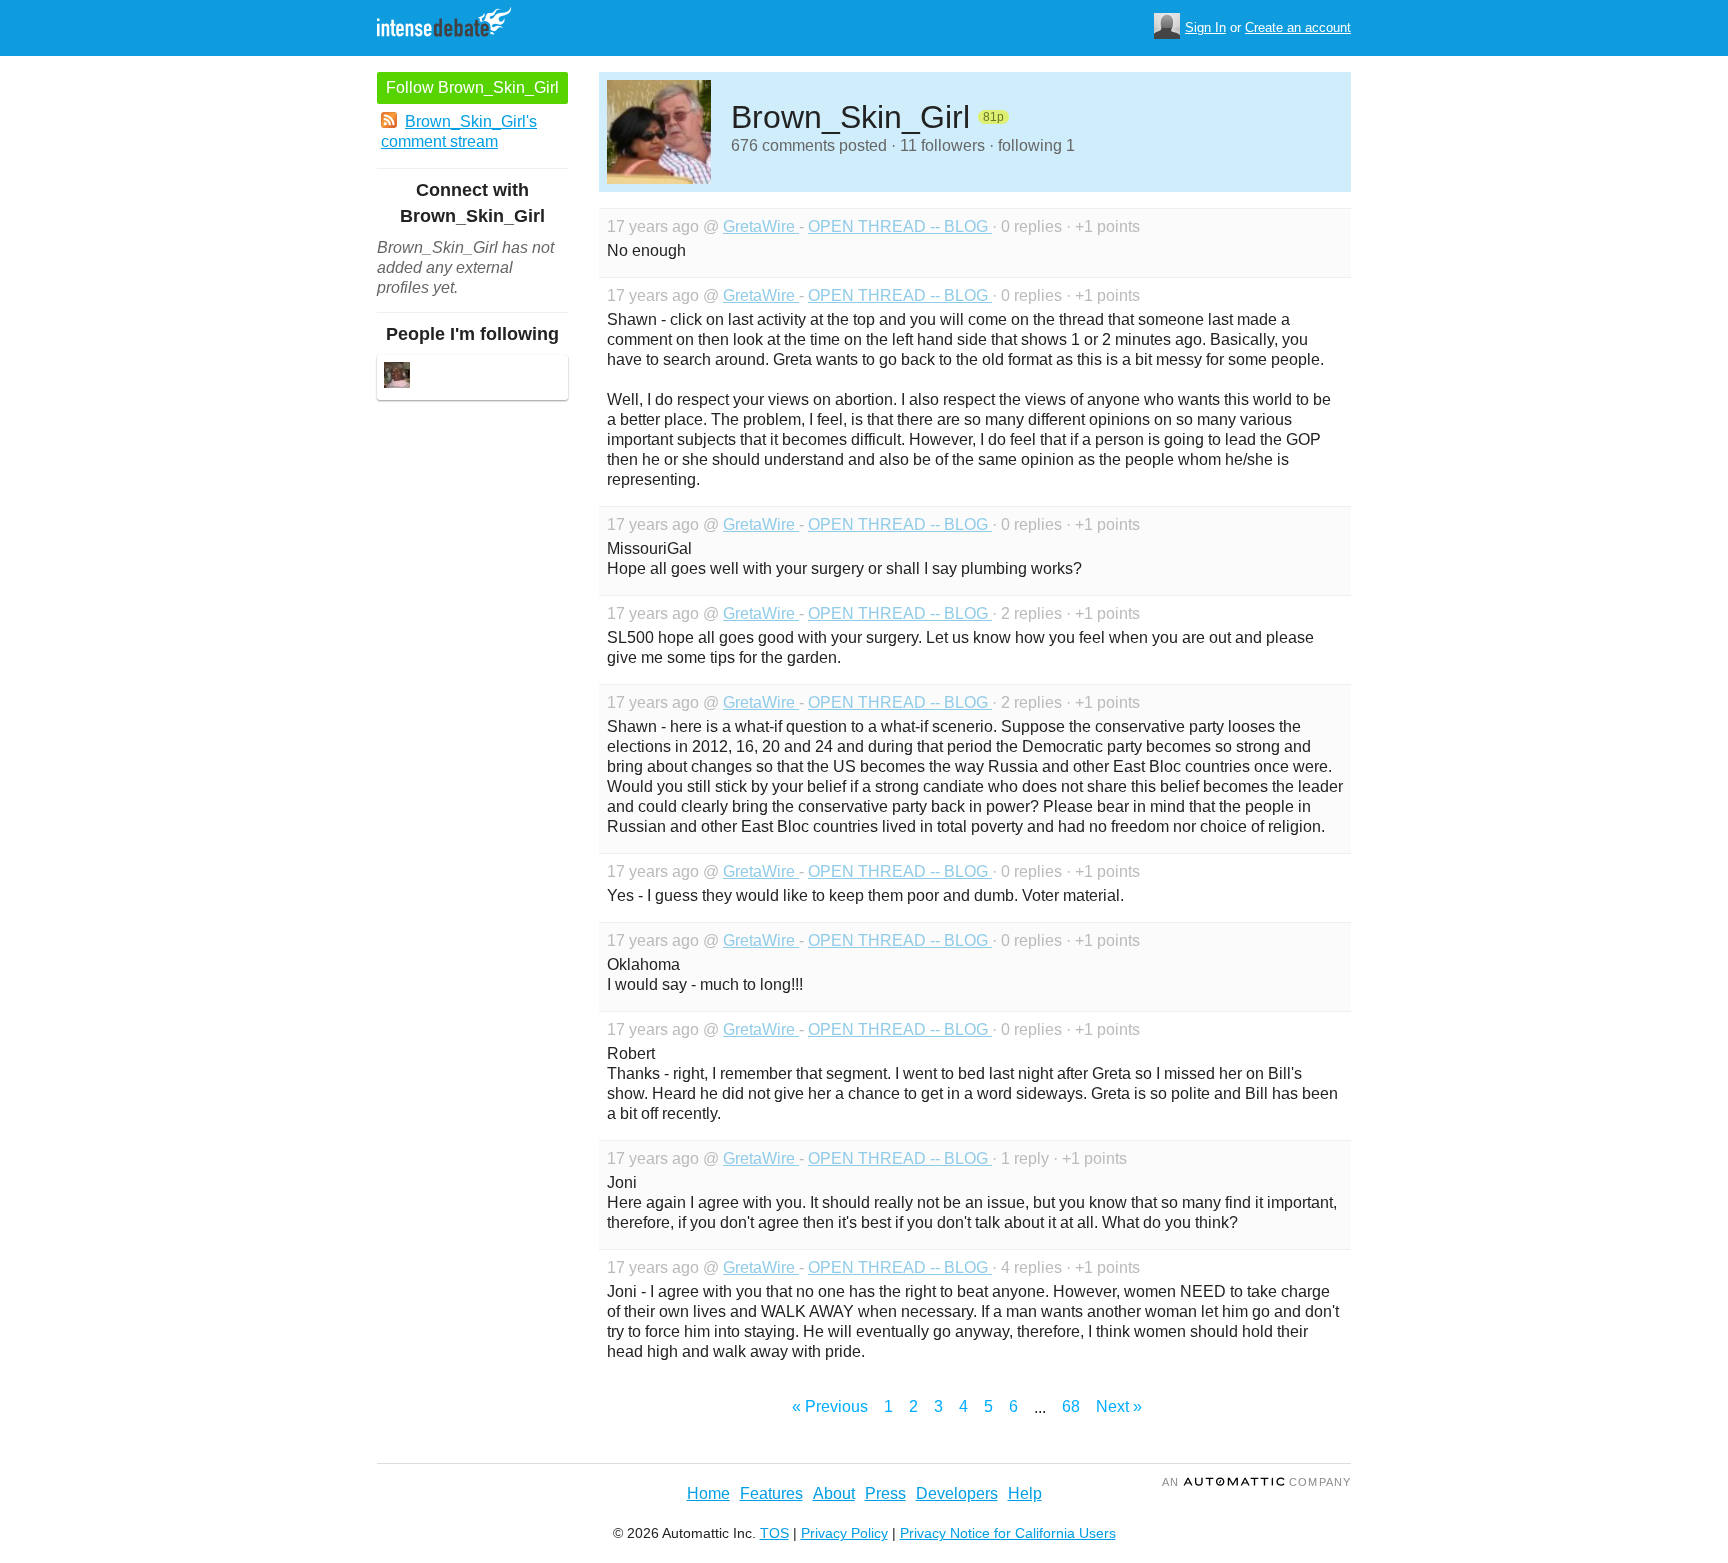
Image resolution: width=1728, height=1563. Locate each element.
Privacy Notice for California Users (1008, 1533)
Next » (1119, 1406)
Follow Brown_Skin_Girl (472, 87)
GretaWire (761, 226)
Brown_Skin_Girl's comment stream (459, 131)
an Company (1256, 1482)
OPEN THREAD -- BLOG (900, 226)
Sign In (1205, 27)
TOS (774, 1533)
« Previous (830, 1406)
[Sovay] (397, 377)
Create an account (1298, 27)
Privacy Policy (844, 1533)
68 (1071, 1406)
